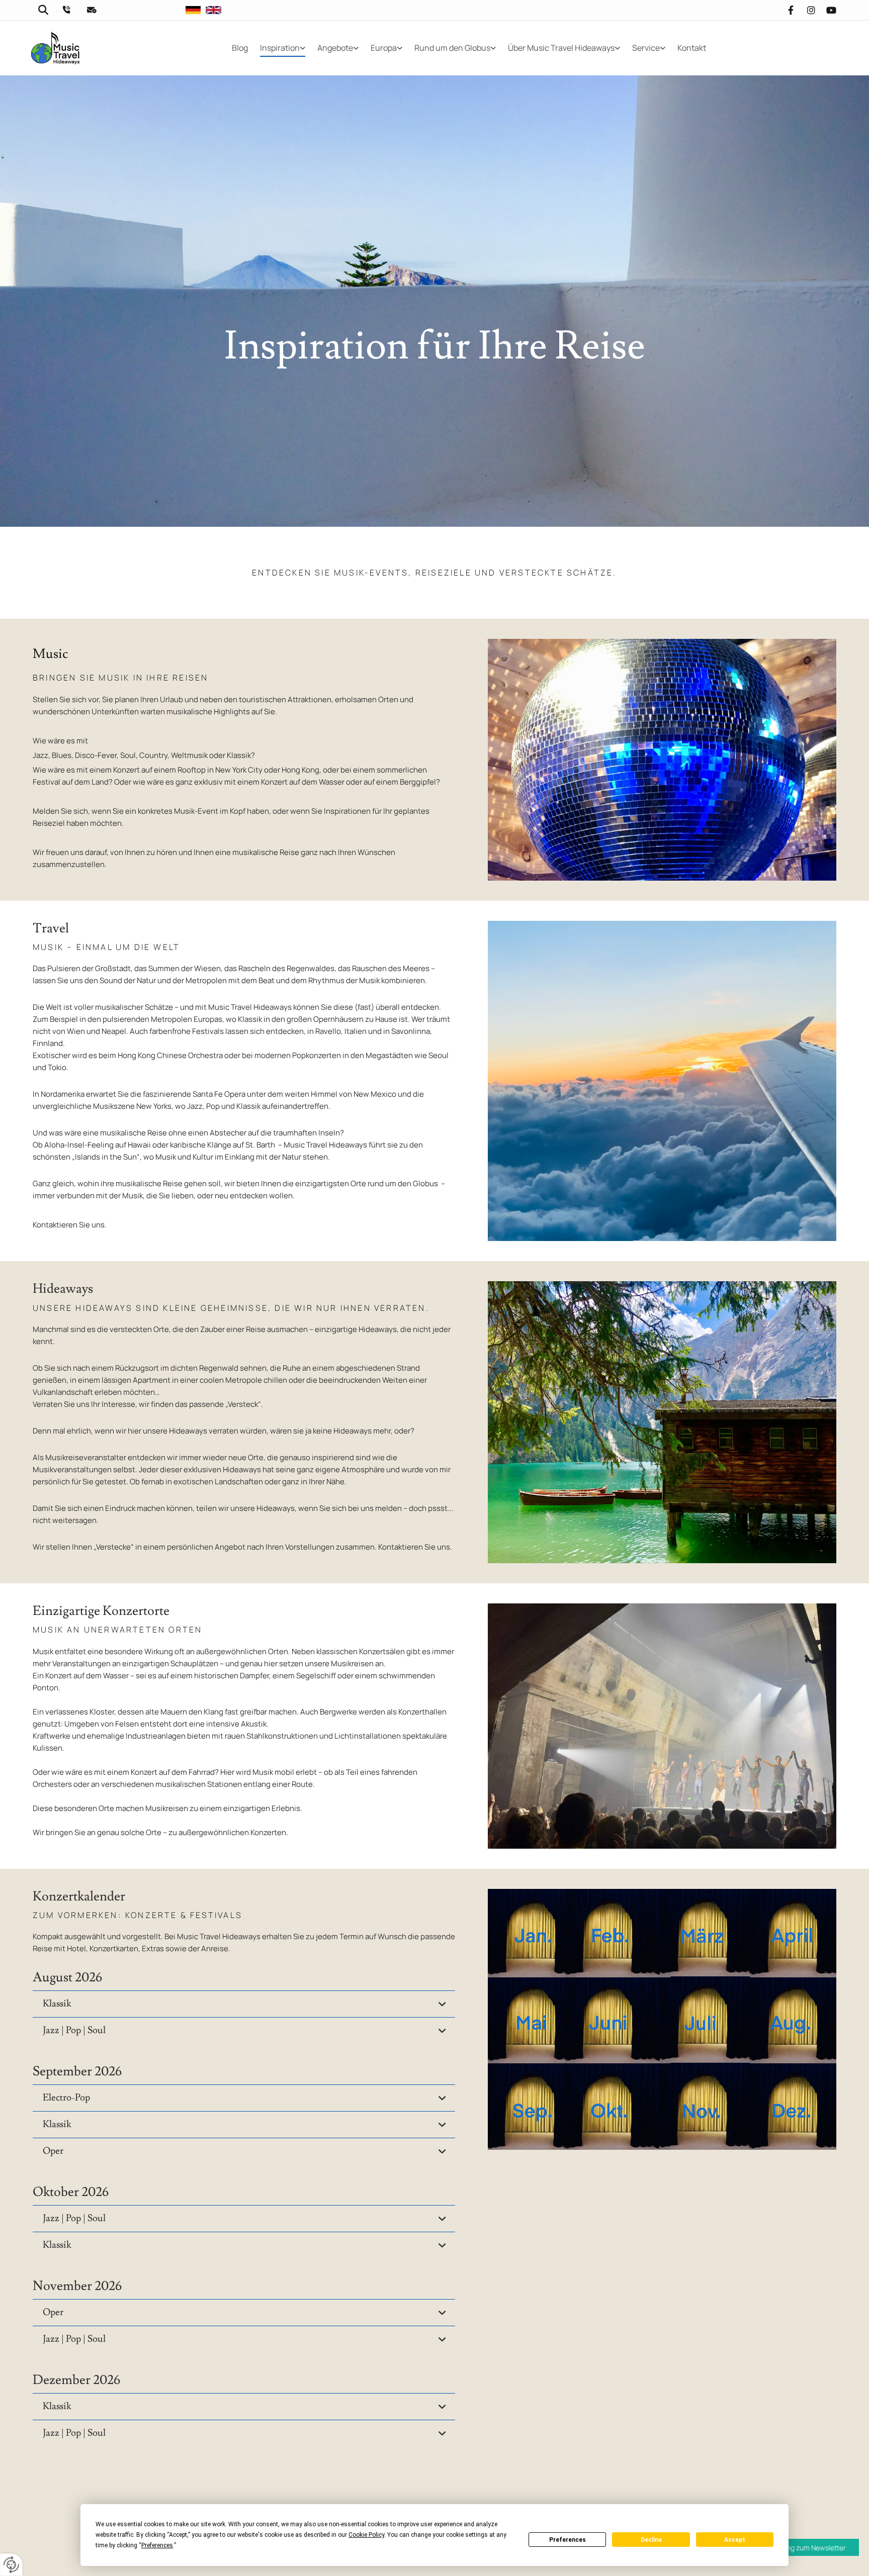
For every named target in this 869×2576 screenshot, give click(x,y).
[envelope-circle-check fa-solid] (92, 10)
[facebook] (791, 10)
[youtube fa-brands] (831, 10)
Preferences (568, 2540)
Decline (651, 2540)
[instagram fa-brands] (811, 10)
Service (646, 48)
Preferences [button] (157, 2545)
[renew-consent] (11, 2565)
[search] (39, 10)
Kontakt (692, 48)
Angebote (335, 48)
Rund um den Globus (452, 48)
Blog (240, 48)
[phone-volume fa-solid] (66, 10)
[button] (802, 2547)
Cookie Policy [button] (366, 2535)
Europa (384, 48)
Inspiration (280, 48)
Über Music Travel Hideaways (561, 48)
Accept (735, 2540)
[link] (283, 48)
